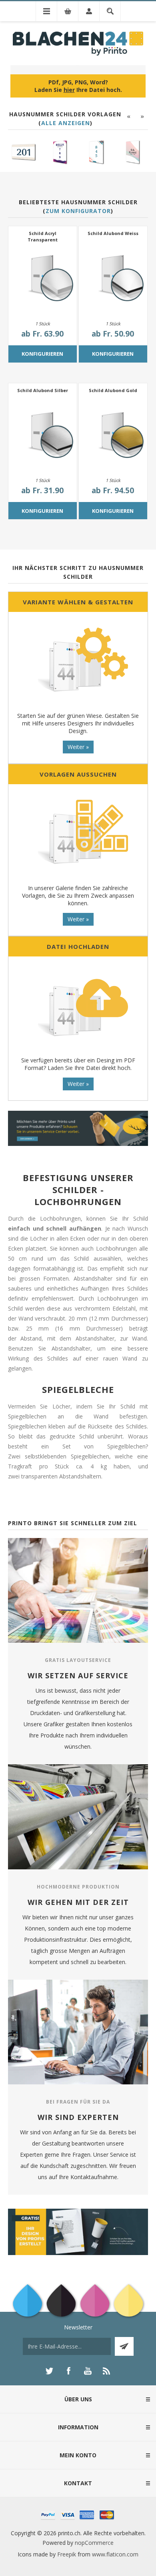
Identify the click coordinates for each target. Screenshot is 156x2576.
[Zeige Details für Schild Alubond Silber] (43, 437)
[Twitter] (49, 2371)
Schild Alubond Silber (43, 390)
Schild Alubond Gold (113, 390)
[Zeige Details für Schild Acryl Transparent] (43, 280)
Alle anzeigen (66, 123)
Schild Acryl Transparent (43, 236)
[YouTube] (88, 2371)
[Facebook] (68, 2371)
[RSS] (107, 2371)
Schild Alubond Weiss (113, 233)
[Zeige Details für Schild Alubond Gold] (113, 437)
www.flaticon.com (115, 2554)
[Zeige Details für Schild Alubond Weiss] (113, 280)
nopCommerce (94, 2543)
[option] (23, 152)
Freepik (67, 2554)
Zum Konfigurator (78, 211)
